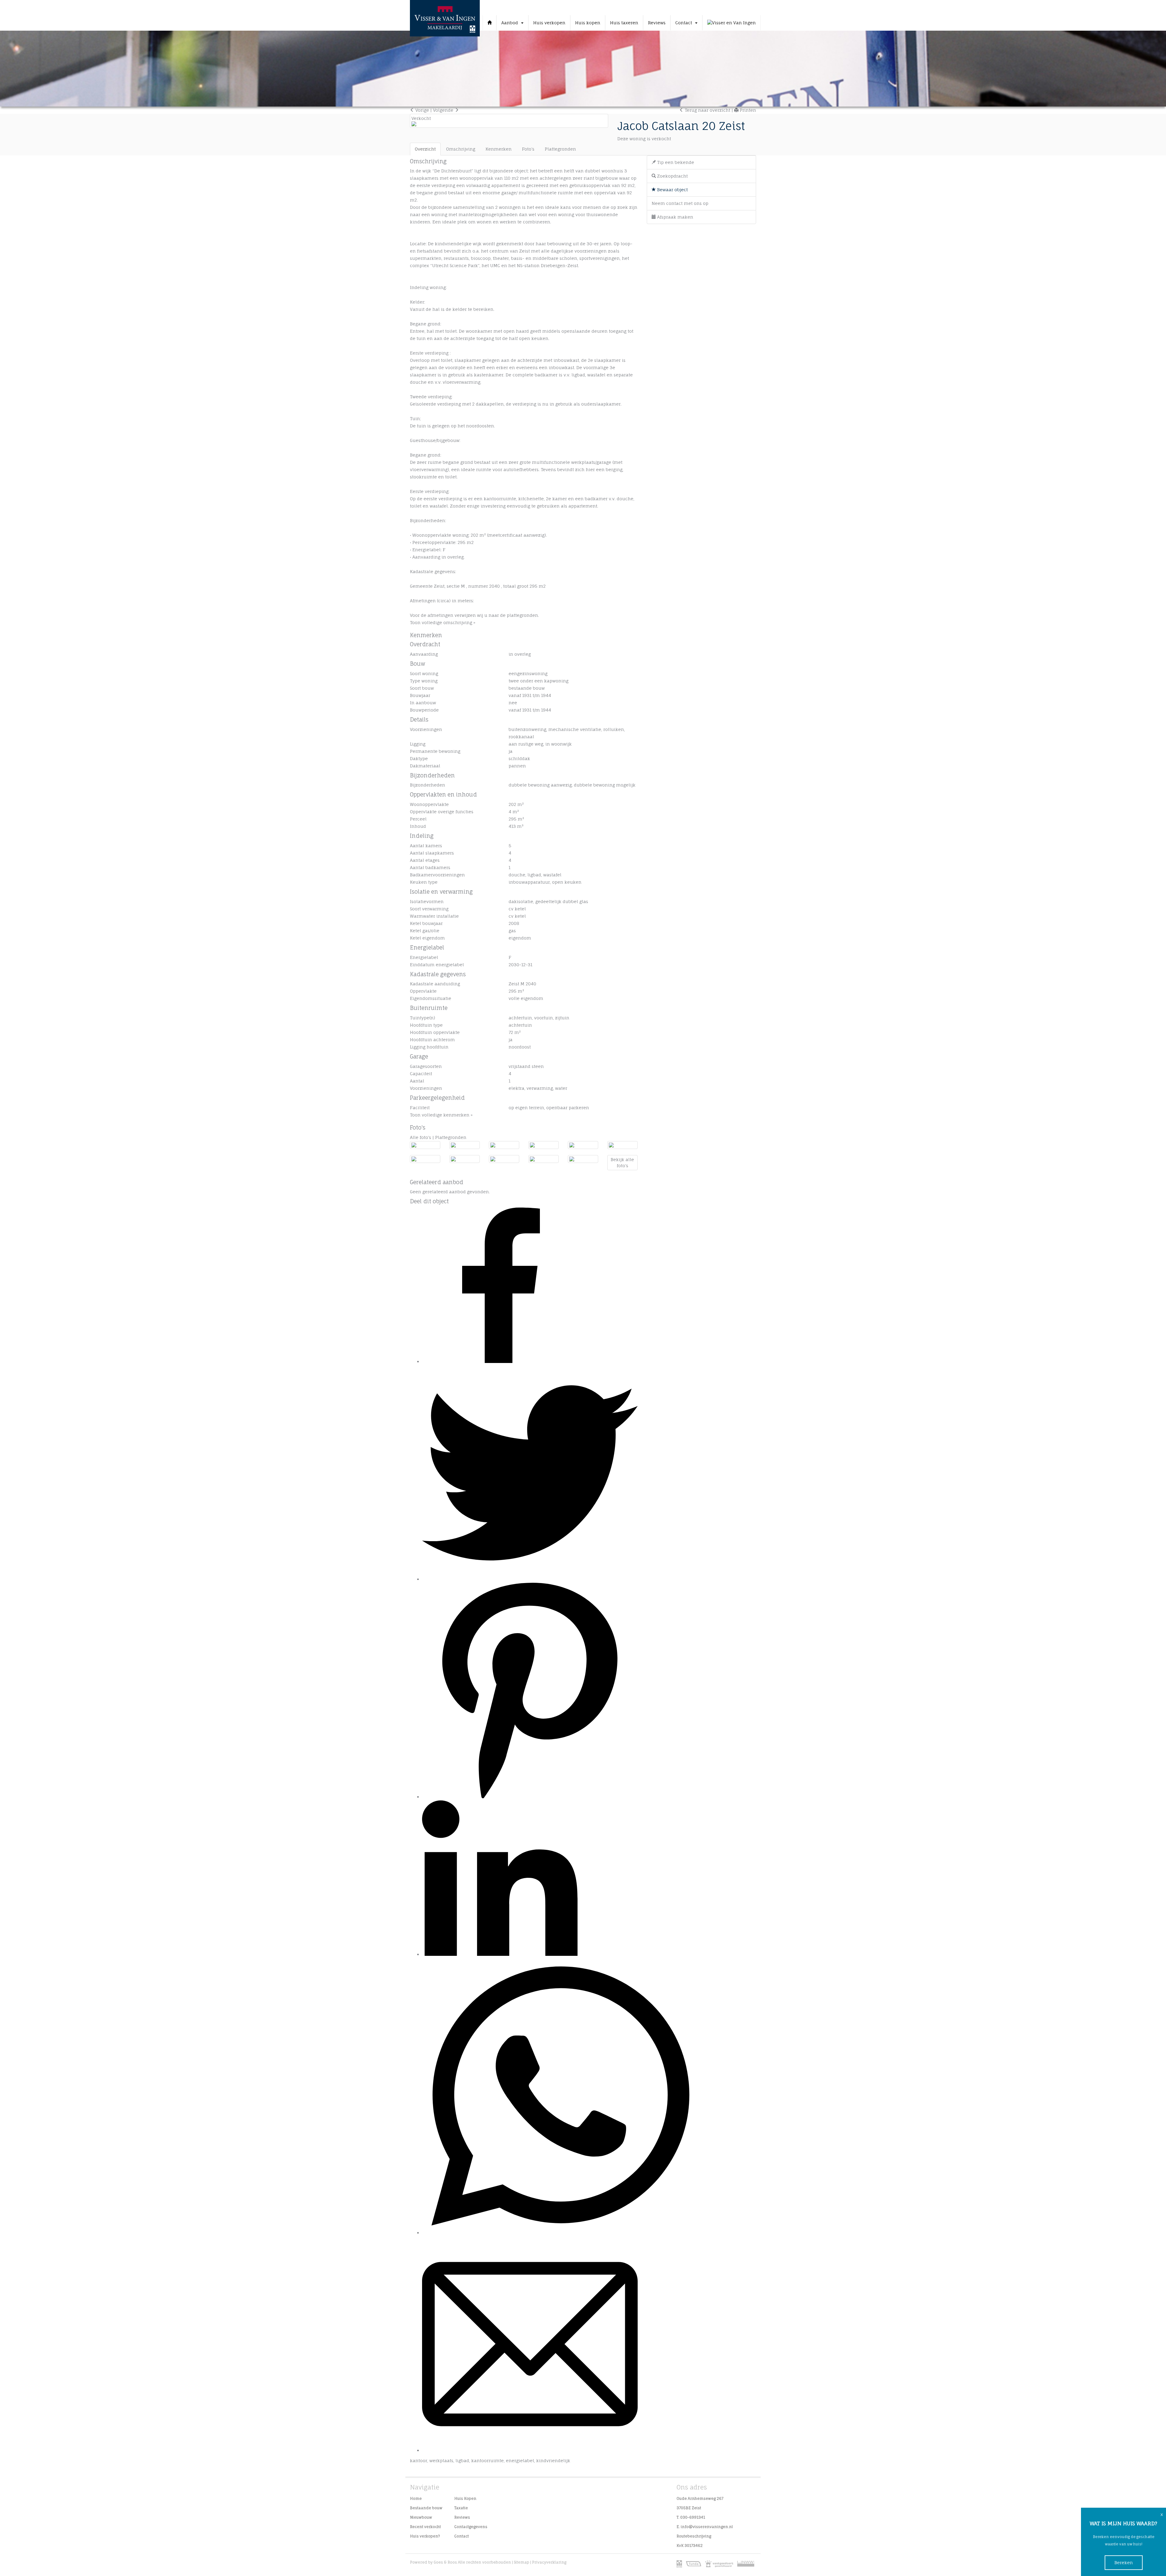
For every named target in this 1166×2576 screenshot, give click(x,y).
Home (416, 2498)
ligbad (462, 2460)
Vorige (422, 110)
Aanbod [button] (511, 23)
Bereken (1124, 2562)
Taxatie (461, 2508)
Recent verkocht (425, 2527)
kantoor (419, 2460)
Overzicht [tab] (425, 149)
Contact (462, 2536)
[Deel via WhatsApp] (560, 2233)
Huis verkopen (549, 23)
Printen (747, 110)
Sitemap (522, 2562)
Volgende (444, 110)
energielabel (520, 2460)
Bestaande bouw (426, 2508)
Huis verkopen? (425, 2536)
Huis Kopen (465, 2498)
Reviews (657, 23)
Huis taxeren (624, 23)
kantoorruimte (488, 2460)
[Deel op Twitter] (530, 1579)
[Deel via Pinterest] (530, 1797)
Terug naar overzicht (707, 110)
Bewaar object (672, 190)
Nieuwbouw (421, 2517)
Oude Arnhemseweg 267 (700, 2498)
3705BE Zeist (689, 2508)
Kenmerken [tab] (499, 149)
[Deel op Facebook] (500, 1361)
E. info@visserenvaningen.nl (705, 2527)
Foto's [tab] (528, 149)
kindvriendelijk (553, 2460)
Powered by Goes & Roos (433, 2562)
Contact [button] (685, 23)
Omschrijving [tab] (461, 149)
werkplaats (441, 2460)
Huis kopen (588, 23)
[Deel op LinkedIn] (500, 1954)
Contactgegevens (471, 2527)
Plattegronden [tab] (560, 149)
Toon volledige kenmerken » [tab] (441, 1115)
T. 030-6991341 (691, 2517)
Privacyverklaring (549, 2562)
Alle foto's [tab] (421, 1137)
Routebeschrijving (694, 2536)
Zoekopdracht (672, 176)
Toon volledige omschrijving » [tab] (443, 622)
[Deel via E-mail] (530, 2450)
